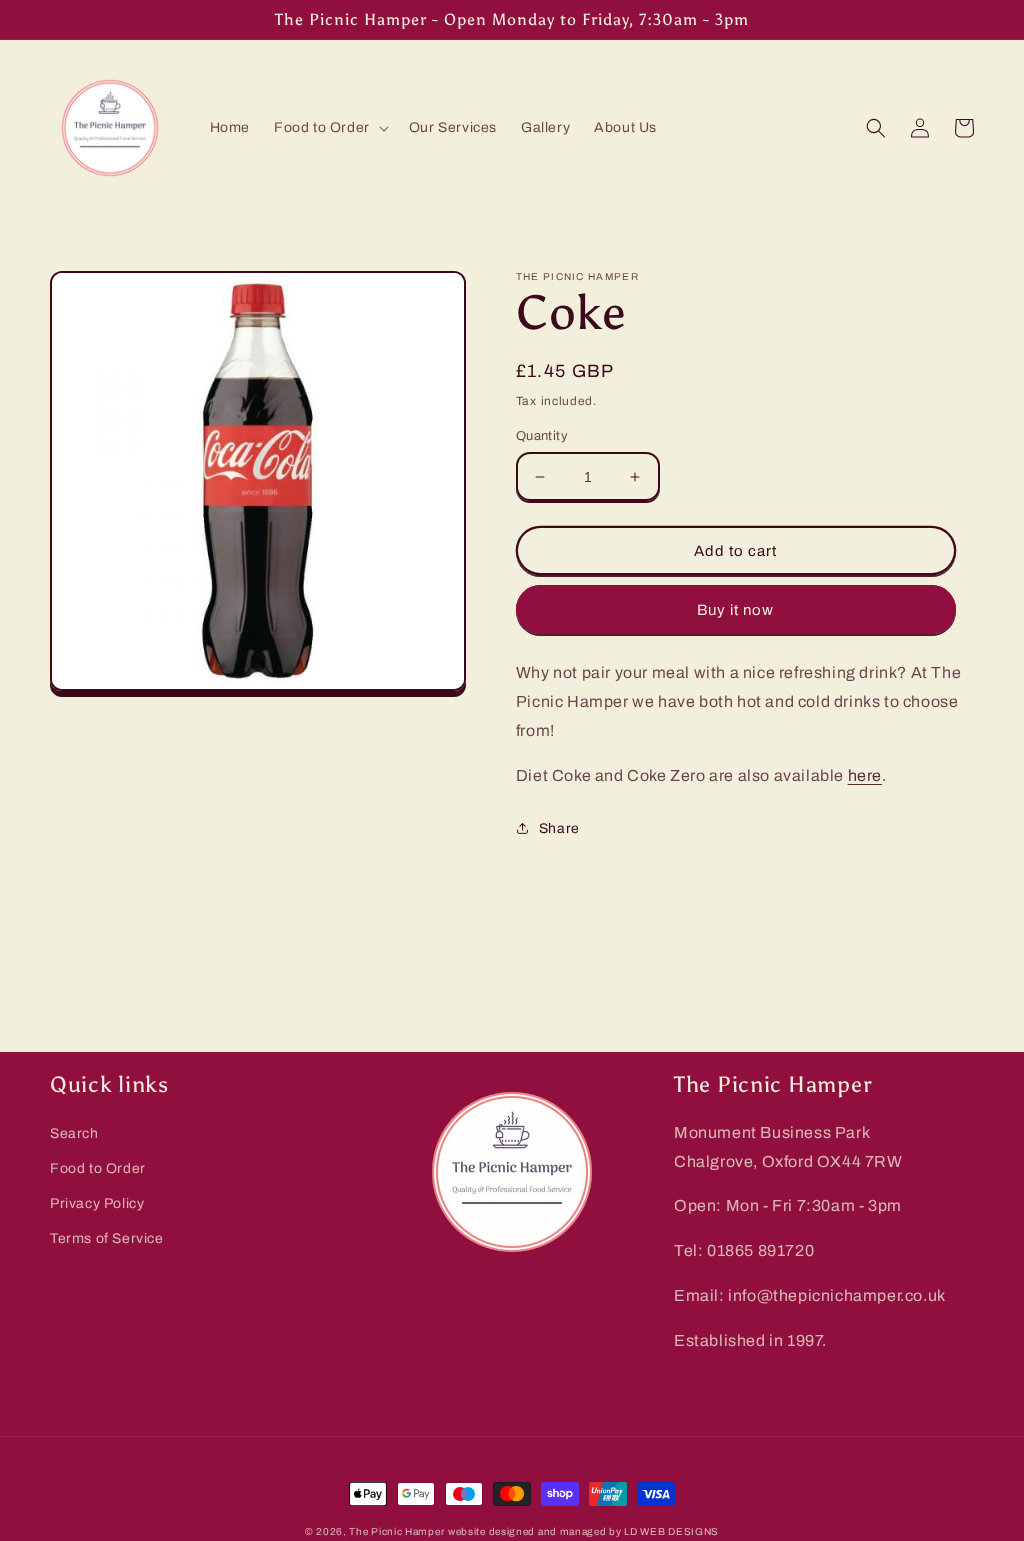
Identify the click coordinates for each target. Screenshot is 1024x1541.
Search (74, 1133)
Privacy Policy (97, 1203)
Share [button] (559, 828)
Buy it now (735, 610)
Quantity (542, 436)
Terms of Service (107, 1238)
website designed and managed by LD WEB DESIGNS (583, 1531)
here (865, 775)
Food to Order (98, 1168)
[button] (329, 128)
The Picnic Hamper (396, 1531)
